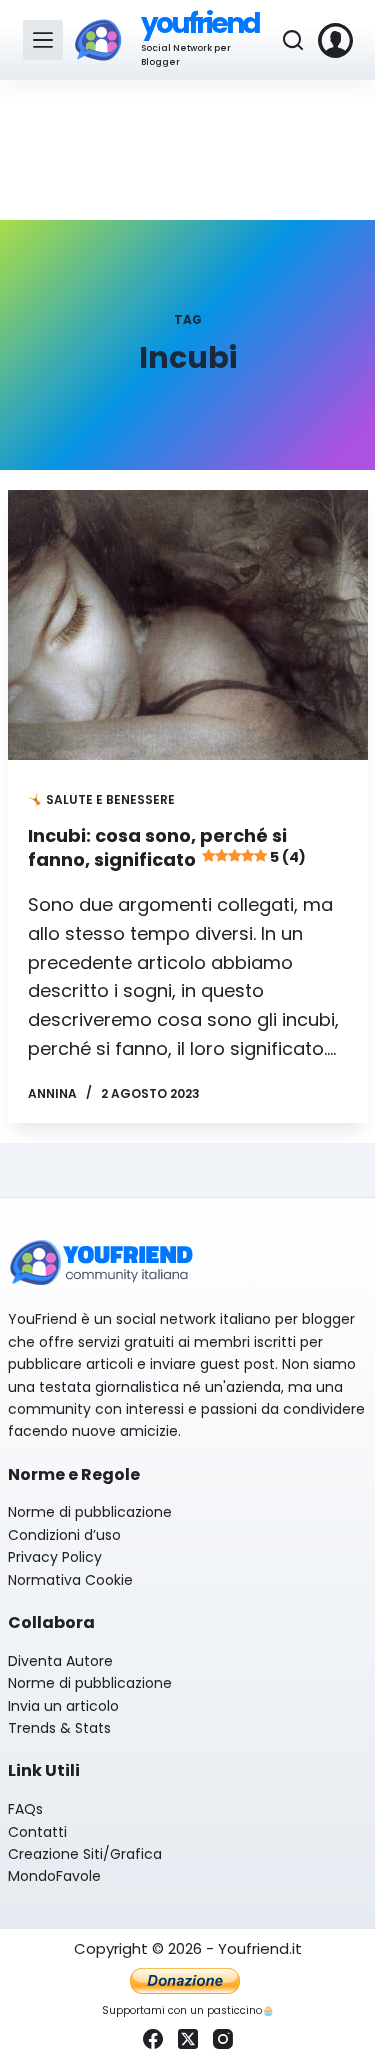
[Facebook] (153, 2039)
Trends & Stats (59, 1728)
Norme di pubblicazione (90, 1512)
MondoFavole (54, 1876)
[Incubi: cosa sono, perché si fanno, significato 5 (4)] (188, 625)
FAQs (25, 1809)
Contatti (37, 1832)
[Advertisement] (187, 150)
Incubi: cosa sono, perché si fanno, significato (167, 847)
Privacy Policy (55, 1557)
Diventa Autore (60, 1661)
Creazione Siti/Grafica (85, 1854)
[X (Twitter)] (188, 2039)
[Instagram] (223, 2039)
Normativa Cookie (70, 1580)
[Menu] (43, 40)
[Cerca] (293, 40)
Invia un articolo (63, 1706)
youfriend (200, 23)
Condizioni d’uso (64, 1535)
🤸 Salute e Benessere (101, 799)
